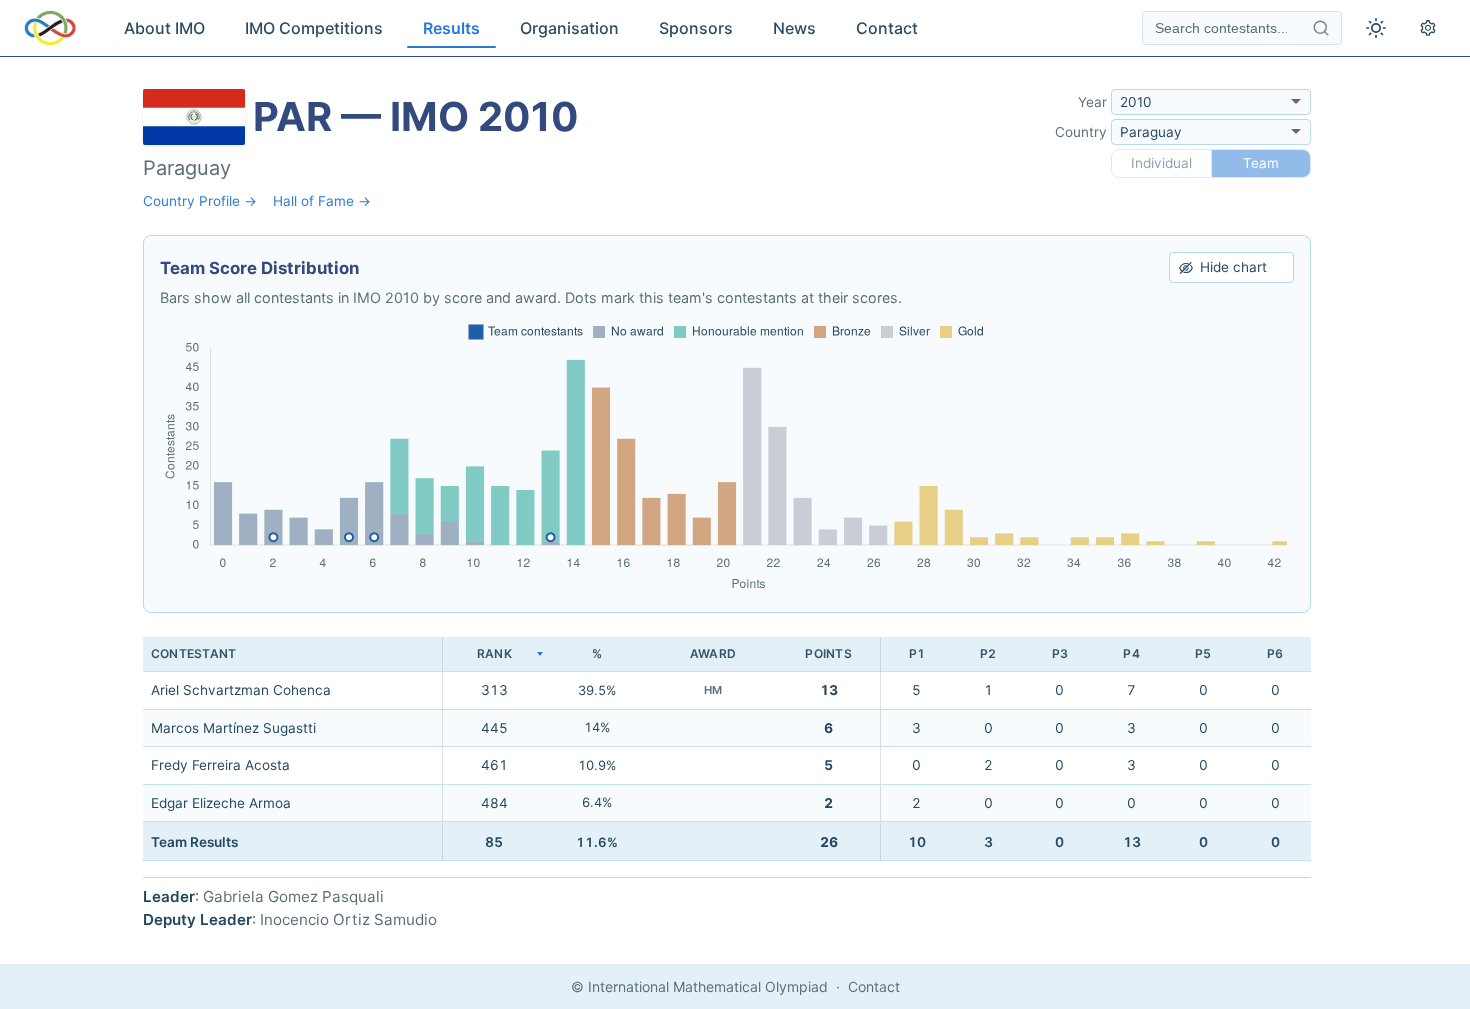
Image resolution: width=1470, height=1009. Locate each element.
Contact (887, 28)
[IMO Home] (50, 28)
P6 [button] (1275, 653)
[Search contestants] (1321, 28)
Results (451, 28)
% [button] (597, 653)
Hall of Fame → (322, 201)
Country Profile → (200, 201)
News (794, 28)
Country (1081, 132)
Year (1092, 102)
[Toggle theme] (1376, 28)
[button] (494, 654)
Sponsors (696, 28)
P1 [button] (917, 653)
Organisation (569, 28)
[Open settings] (1428, 28)
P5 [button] (1203, 653)
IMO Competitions (314, 28)
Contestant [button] (193, 653)
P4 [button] (1131, 653)
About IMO (164, 28)
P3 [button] (1060, 653)
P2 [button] (988, 653)
